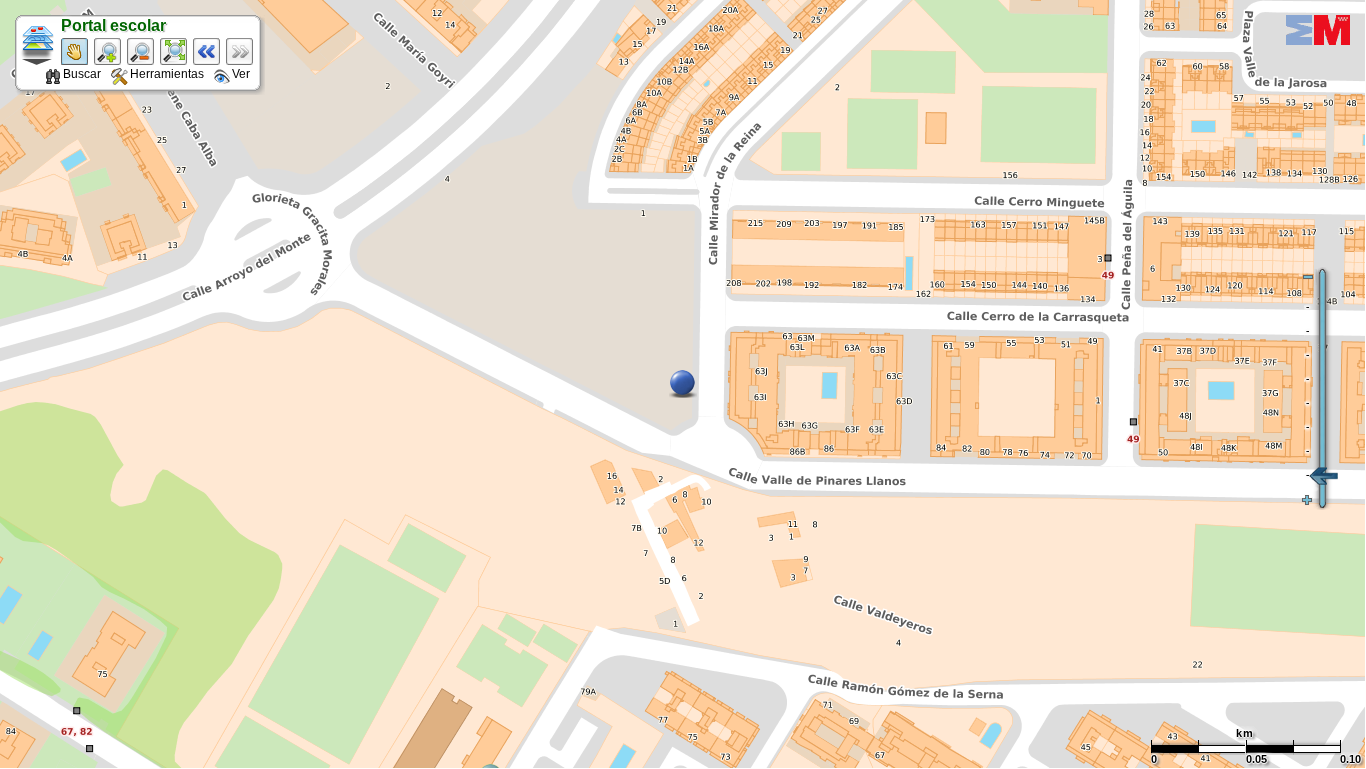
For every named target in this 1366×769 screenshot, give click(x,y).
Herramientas (167, 74)
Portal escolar (113, 25)
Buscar (82, 74)
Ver (241, 74)
